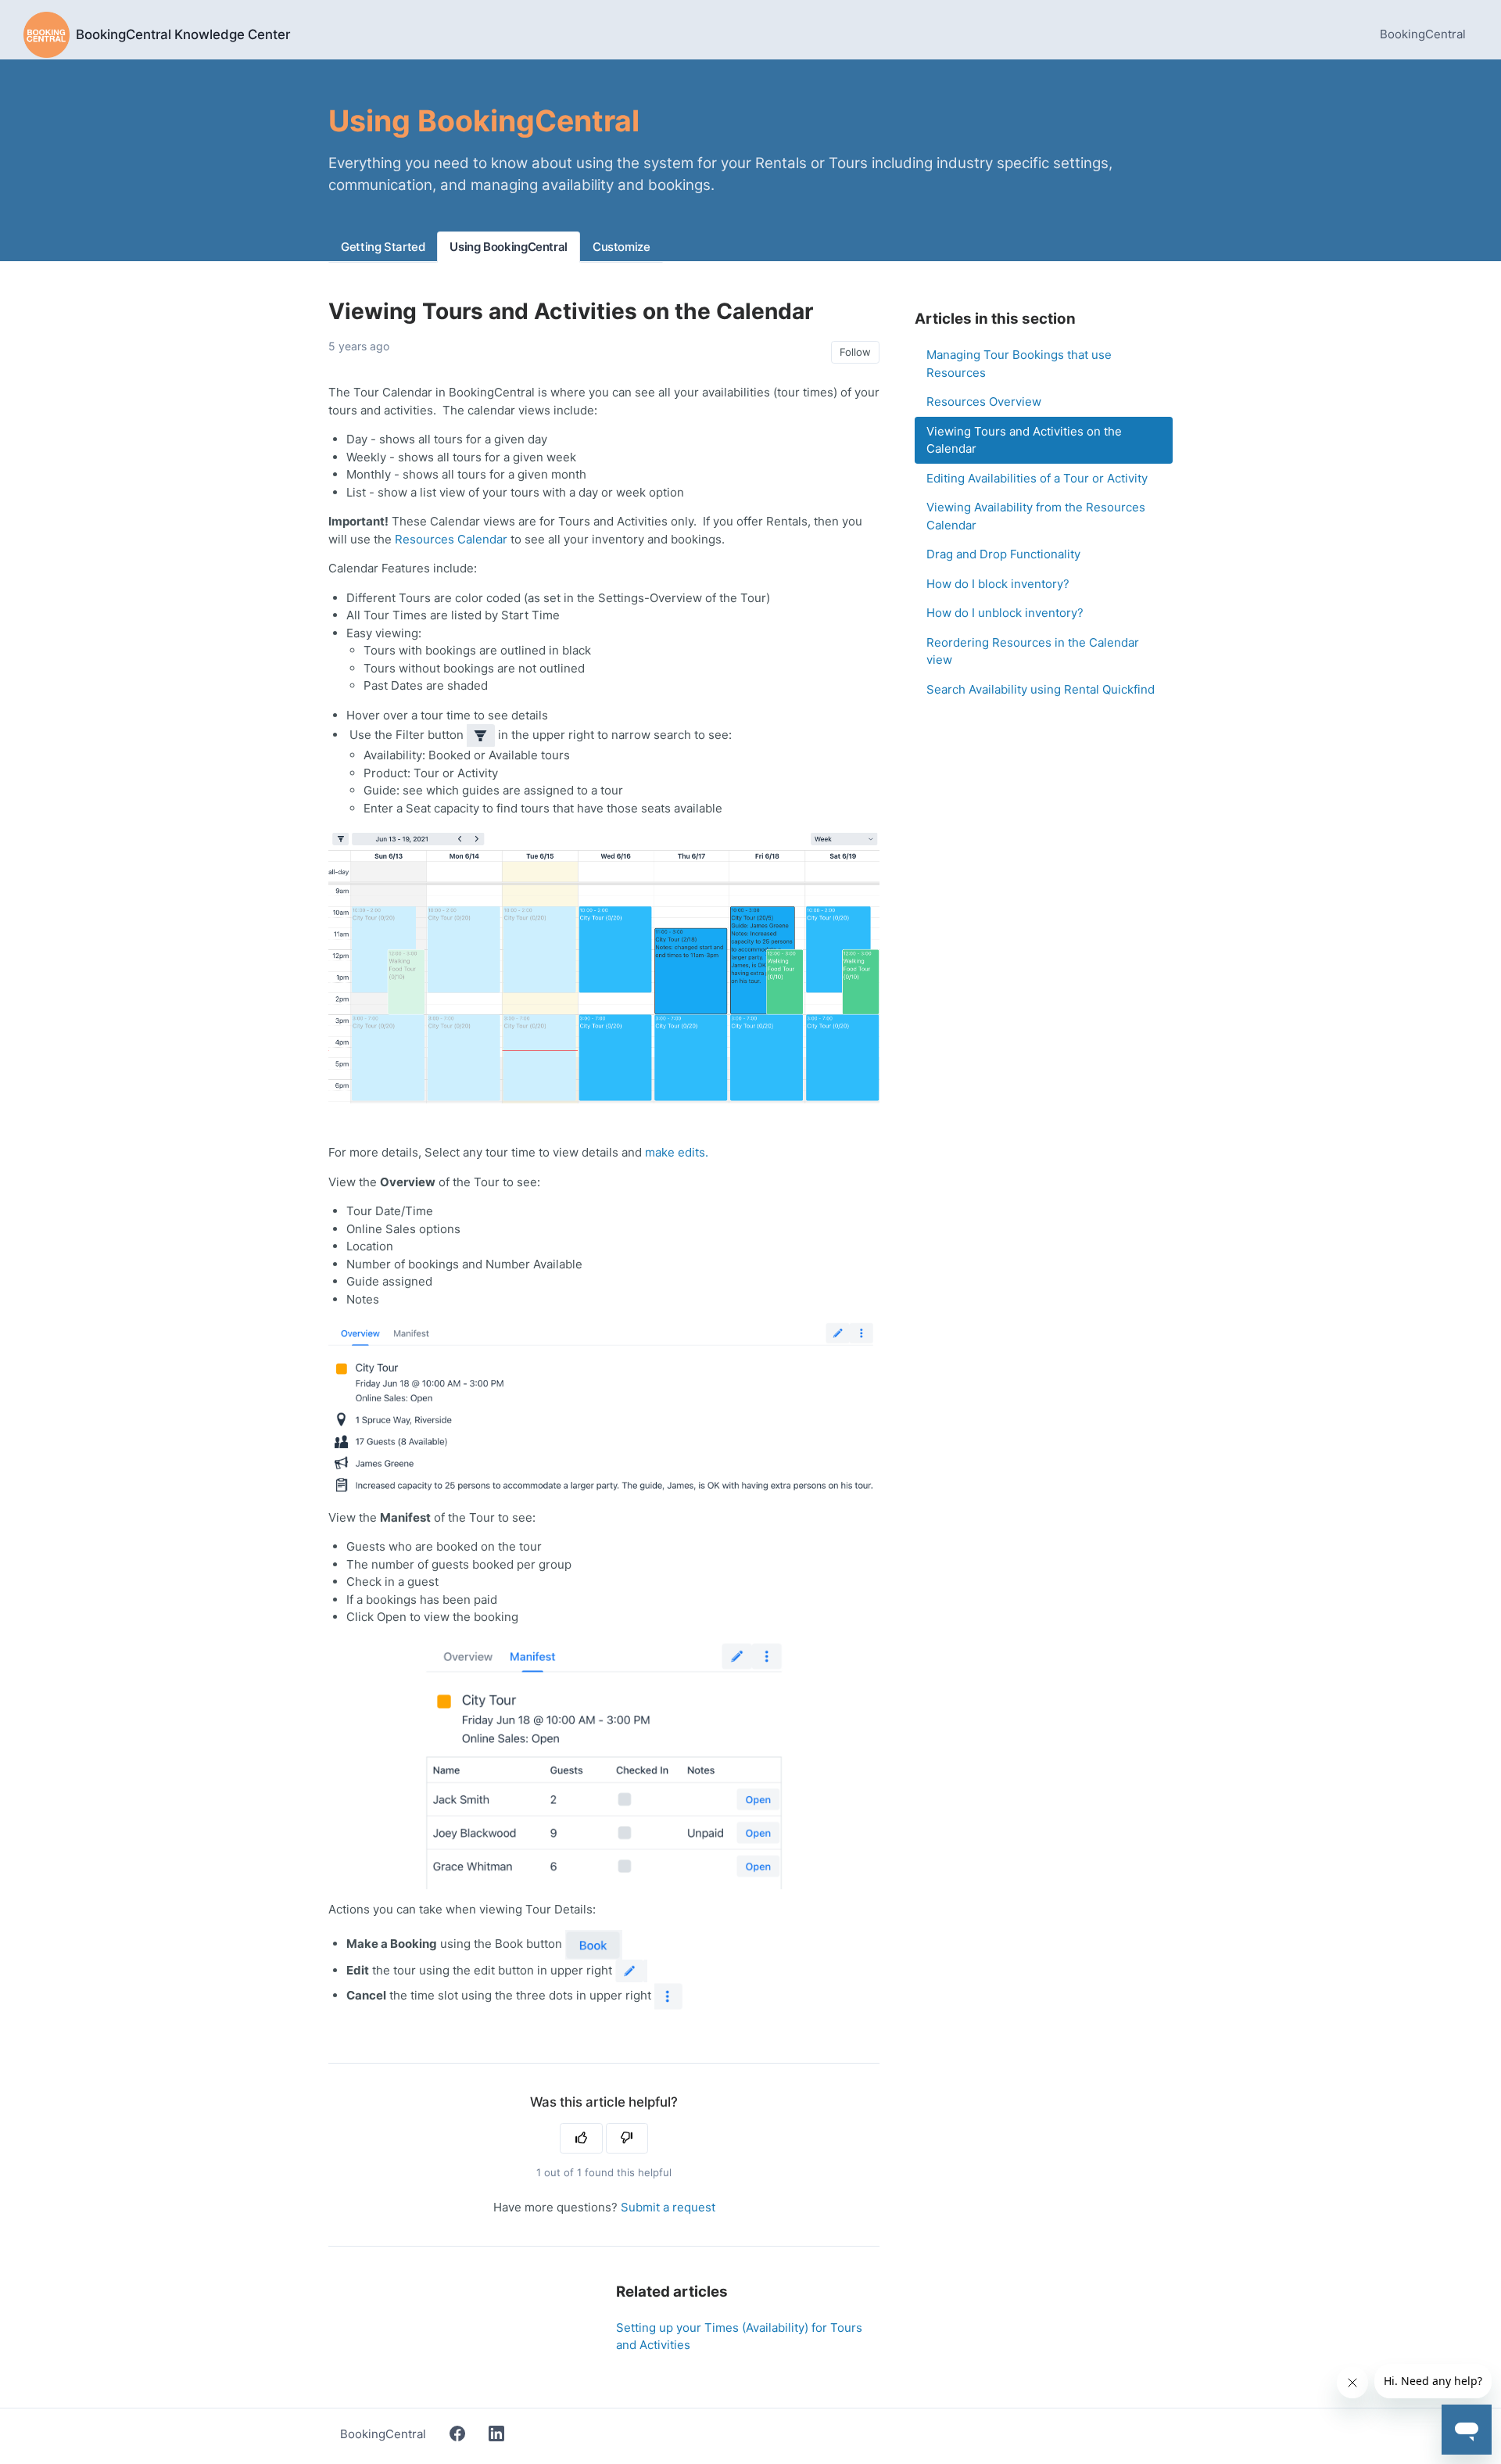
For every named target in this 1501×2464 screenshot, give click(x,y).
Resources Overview (984, 402)
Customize (622, 247)
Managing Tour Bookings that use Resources (1019, 364)
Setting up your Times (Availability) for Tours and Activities (739, 2337)
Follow (855, 352)
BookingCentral (1423, 34)
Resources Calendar (451, 539)
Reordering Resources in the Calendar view (1033, 651)
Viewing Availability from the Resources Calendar (1036, 516)
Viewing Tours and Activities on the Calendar (1024, 440)
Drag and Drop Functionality (1003, 554)
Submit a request (668, 2207)
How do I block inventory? (998, 584)
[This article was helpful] (581, 2139)
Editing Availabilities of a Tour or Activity (1037, 478)
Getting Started (383, 247)
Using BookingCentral (509, 247)
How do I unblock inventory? (1005, 613)
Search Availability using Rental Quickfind (1041, 689)
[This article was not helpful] (627, 2139)
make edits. (677, 1152)
